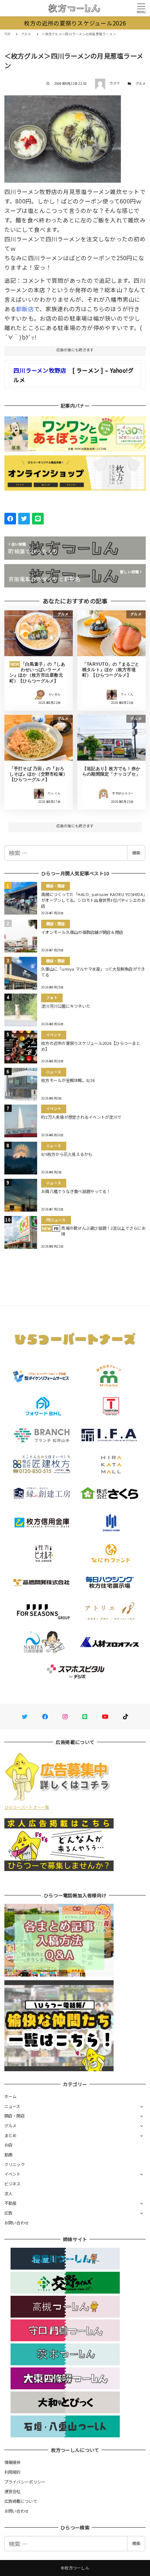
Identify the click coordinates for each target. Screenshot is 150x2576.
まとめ (11, 2135)
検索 (136, 853)
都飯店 (25, 309)
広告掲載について (21, 2501)
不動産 (11, 2203)
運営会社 (13, 2491)
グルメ (141, 84)
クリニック (15, 2164)
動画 (9, 2155)
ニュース (12, 2106)
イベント (13, 2174)
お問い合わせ (17, 2223)
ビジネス (13, 2184)
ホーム (11, 2096)
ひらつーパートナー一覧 (27, 1807)
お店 (9, 2145)
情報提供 (13, 2462)
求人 (9, 2193)
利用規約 (13, 2472)
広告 (9, 2213)
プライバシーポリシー (25, 2482)
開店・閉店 (15, 2116)
